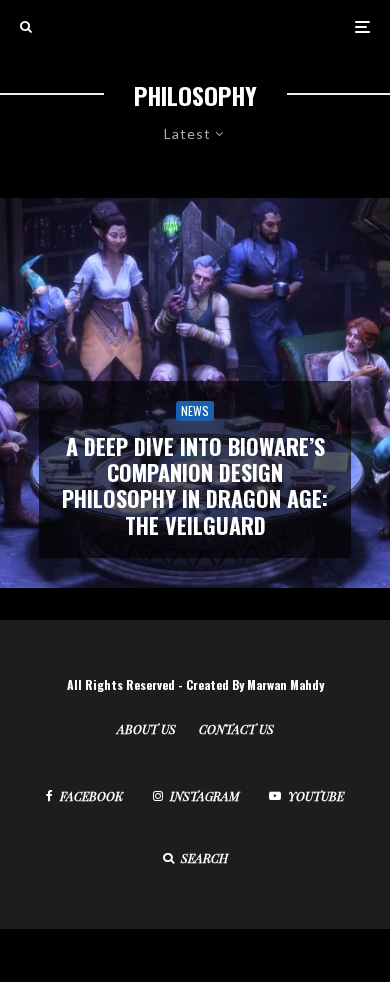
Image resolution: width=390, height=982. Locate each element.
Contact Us (236, 729)
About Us (146, 729)
